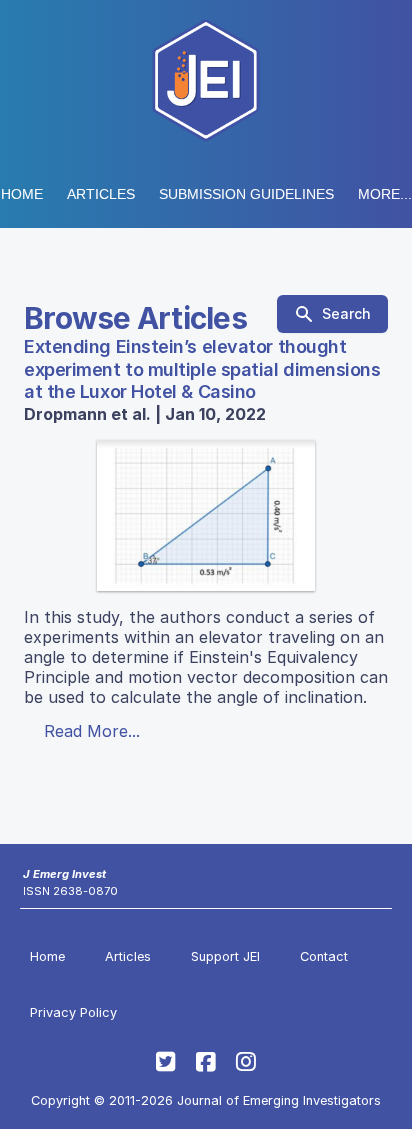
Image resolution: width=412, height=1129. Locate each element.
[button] (246, 194)
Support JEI (225, 956)
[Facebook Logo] (206, 1062)
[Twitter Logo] (166, 1062)
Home (22, 194)
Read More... (92, 731)
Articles (101, 194)
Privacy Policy (73, 1012)
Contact (324, 956)
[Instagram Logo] (246, 1062)
